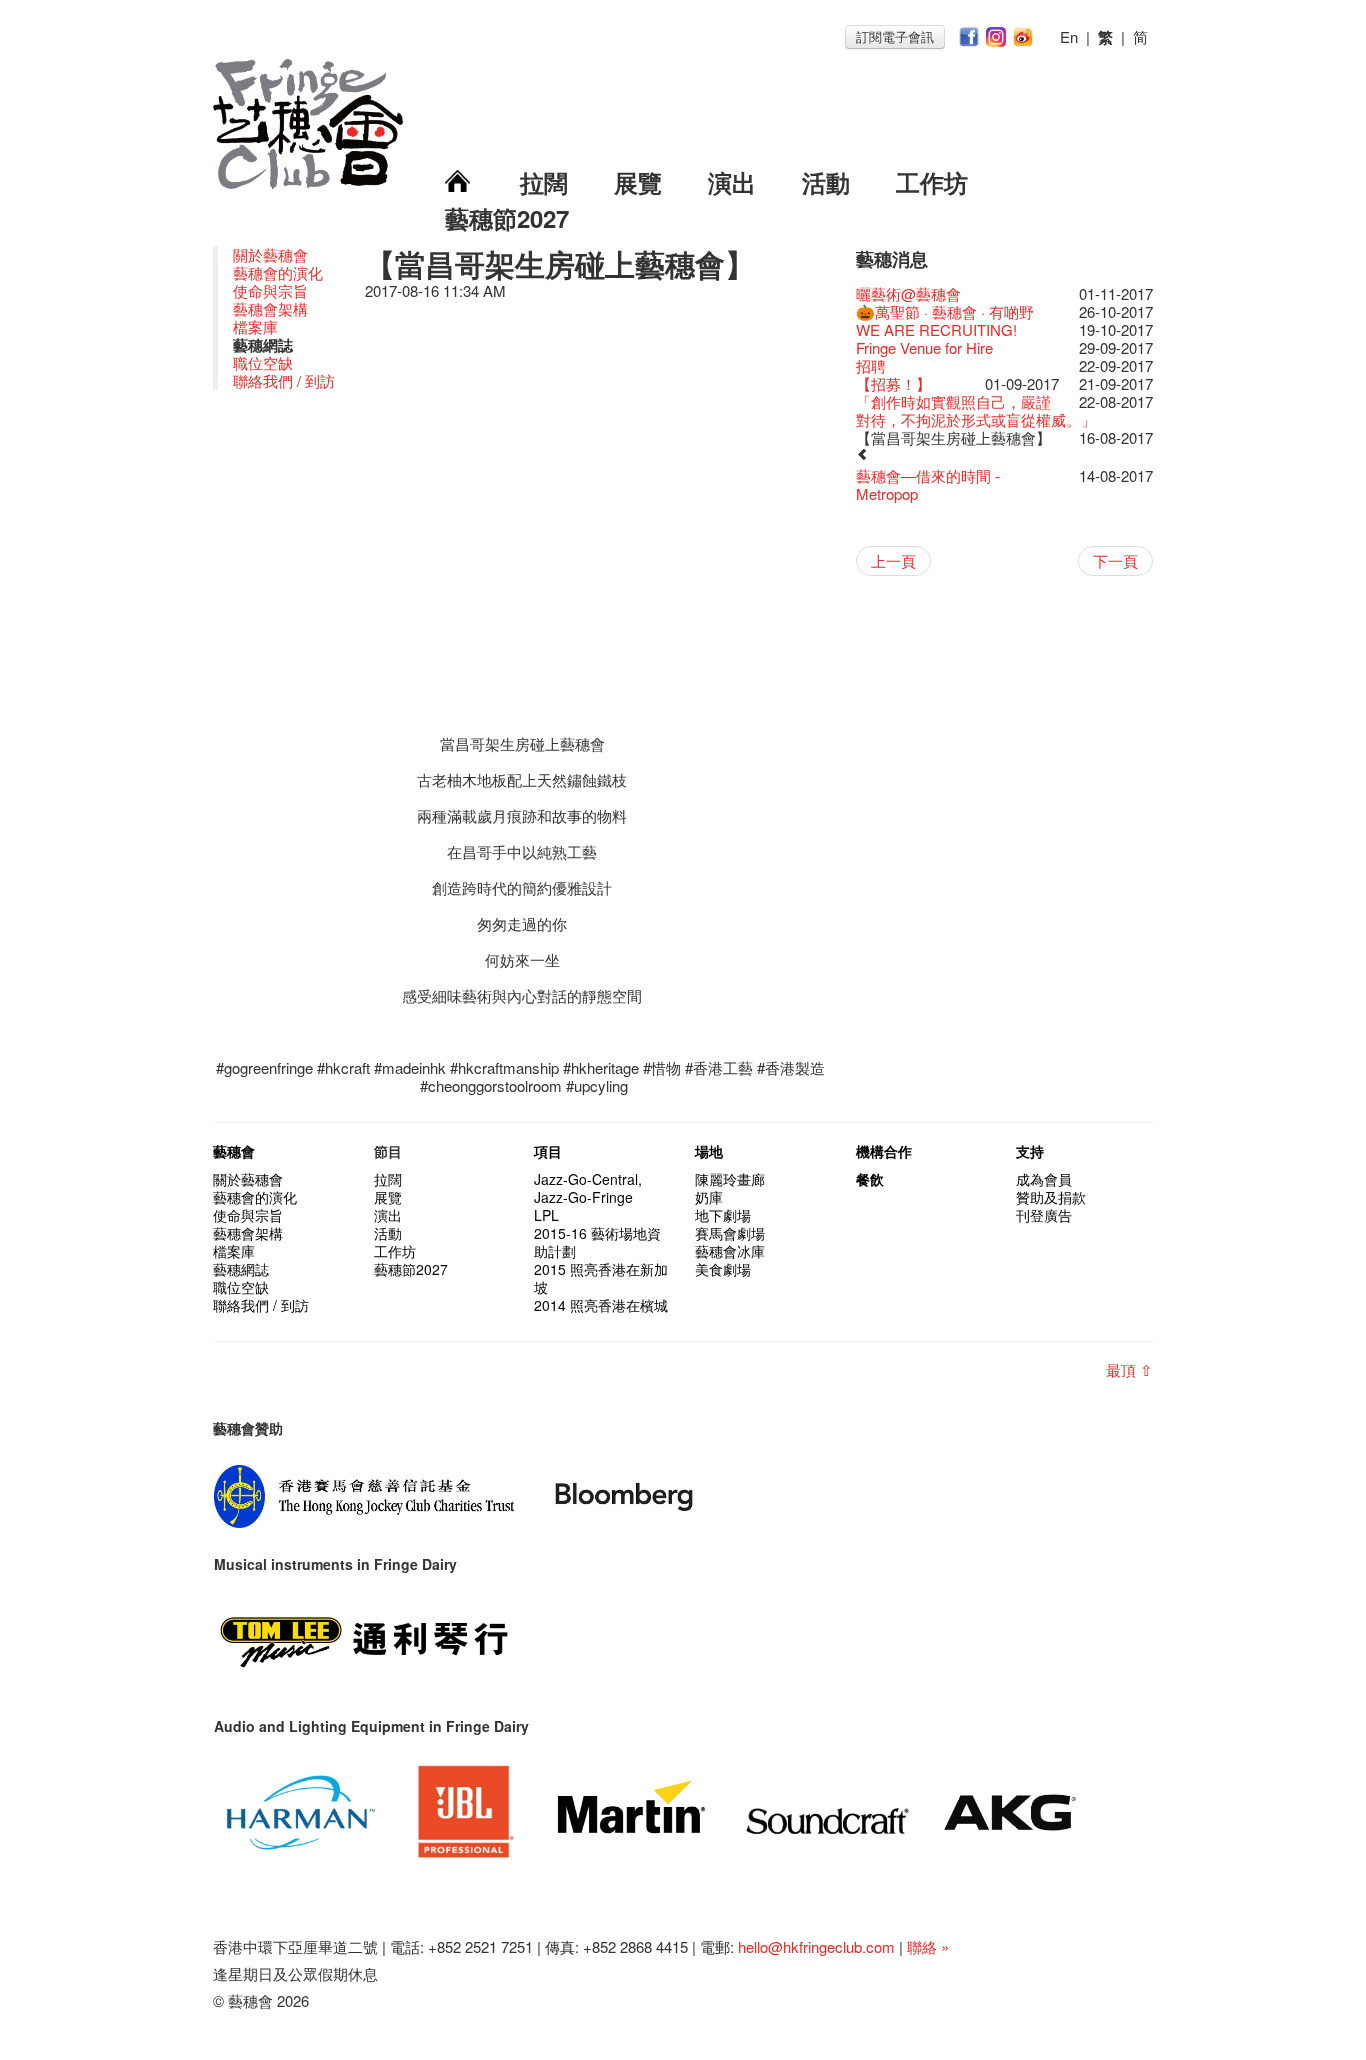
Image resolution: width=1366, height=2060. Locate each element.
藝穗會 (234, 1151)
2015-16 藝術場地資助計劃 (597, 1242)
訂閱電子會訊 (895, 36)
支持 (1030, 1151)
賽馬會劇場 (730, 1233)
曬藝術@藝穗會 (908, 293)
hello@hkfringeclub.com (816, 1946)
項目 (548, 1151)
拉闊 (544, 182)
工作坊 (932, 182)
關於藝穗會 (270, 254)
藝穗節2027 (507, 218)
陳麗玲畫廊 (730, 1179)
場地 (709, 1151)
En (1069, 36)
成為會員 (1044, 1179)
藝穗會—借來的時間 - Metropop (928, 484)
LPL (546, 1215)
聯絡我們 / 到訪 (284, 380)
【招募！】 (893, 383)
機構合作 (884, 1151)
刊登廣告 (1044, 1215)
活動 (826, 182)
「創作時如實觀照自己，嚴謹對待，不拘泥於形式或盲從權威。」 (976, 410)
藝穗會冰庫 (730, 1251)
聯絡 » (928, 1946)
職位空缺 (263, 362)
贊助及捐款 (1051, 1197)
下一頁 (1115, 560)
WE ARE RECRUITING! (936, 329)
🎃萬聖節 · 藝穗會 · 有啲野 (945, 311)
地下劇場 (723, 1215)
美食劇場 (723, 1269)
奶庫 (709, 1197)
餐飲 (870, 1179)
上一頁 (893, 560)
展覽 (638, 182)
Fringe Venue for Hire (924, 347)
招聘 (871, 365)
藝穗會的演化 (278, 272)
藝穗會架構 (270, 308)
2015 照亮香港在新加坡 (601, 1278)
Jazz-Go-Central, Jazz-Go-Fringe (588, 1188)
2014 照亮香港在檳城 (601, 1305)
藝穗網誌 (241, 1269)
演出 (732, 182)
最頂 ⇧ (1129, 1369)
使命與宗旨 (270, 290)
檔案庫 (255, 326)
